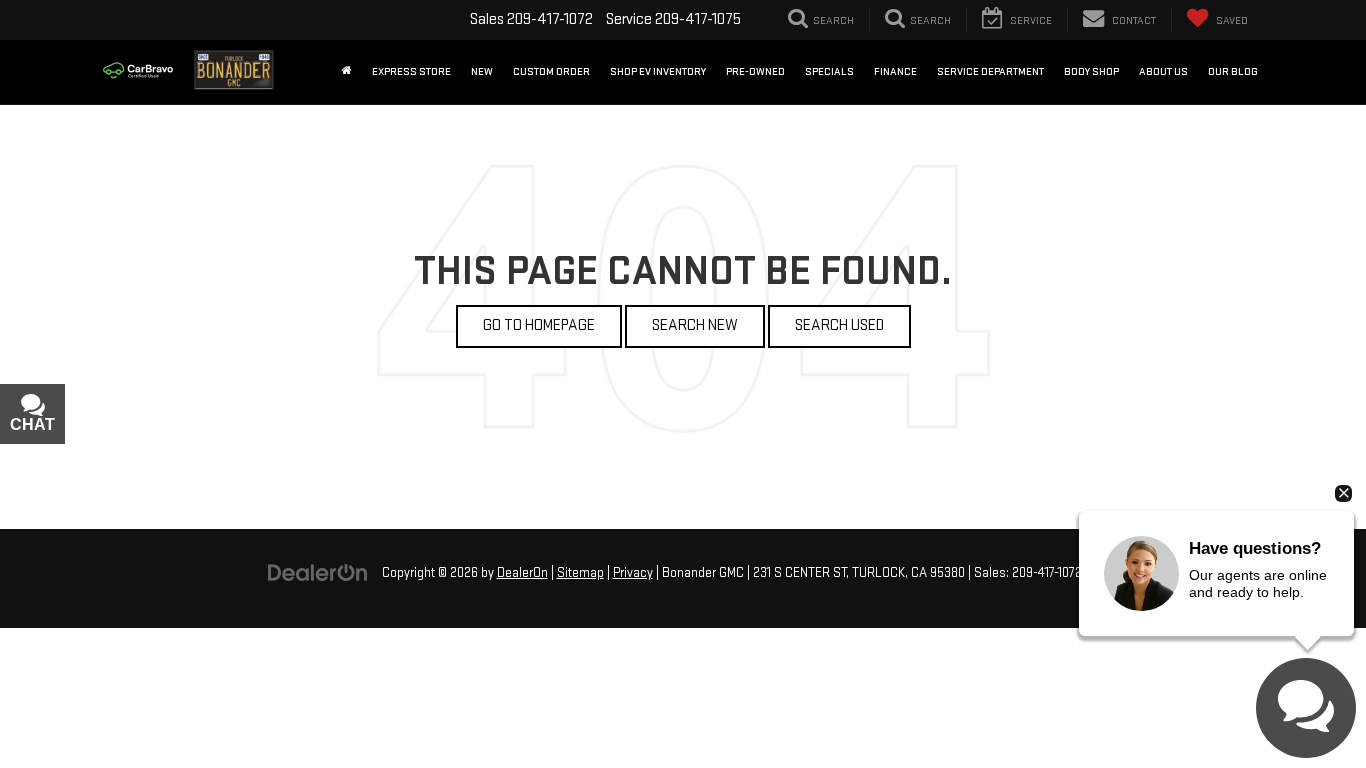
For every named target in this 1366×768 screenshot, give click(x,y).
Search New (695, 325)
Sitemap (580, 573)
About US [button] (1163, 71)
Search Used (839, 325)
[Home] (347, 72)
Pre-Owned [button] (755, 71)
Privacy (633, 573)
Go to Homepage (539, 325)
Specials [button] (829, 71)
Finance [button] (895, 71)
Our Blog (1233, 71)
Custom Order (551, 71)
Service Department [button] (990, 71)
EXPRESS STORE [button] (411, 71)
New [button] (482, 71)
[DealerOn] (318, 572)
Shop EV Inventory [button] (658, 71)
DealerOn (522, 573)
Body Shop (1091, 71)
